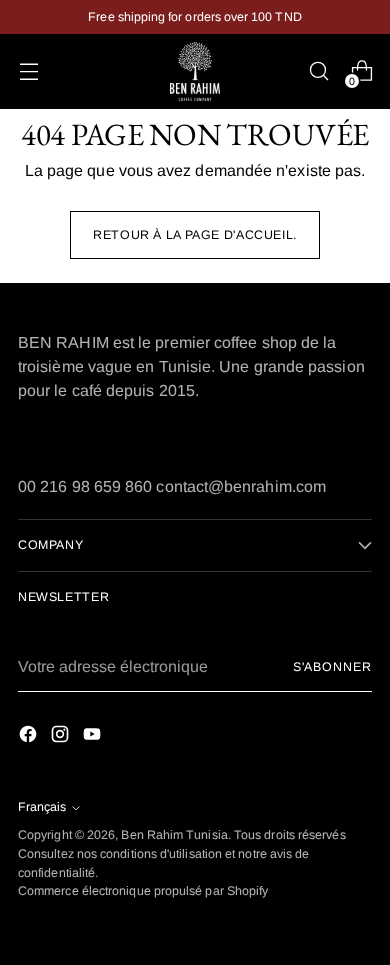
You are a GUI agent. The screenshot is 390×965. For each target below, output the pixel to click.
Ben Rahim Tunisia (174, 835)
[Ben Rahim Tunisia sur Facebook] (30, 737)
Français (42, 807)
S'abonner (332, 667)
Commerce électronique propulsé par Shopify (143, 891)
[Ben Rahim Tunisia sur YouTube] (94, 737)
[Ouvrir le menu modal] (28, 71)
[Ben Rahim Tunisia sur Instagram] (62, 737)
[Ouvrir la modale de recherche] (318, 71)
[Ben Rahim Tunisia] (195, 71)
